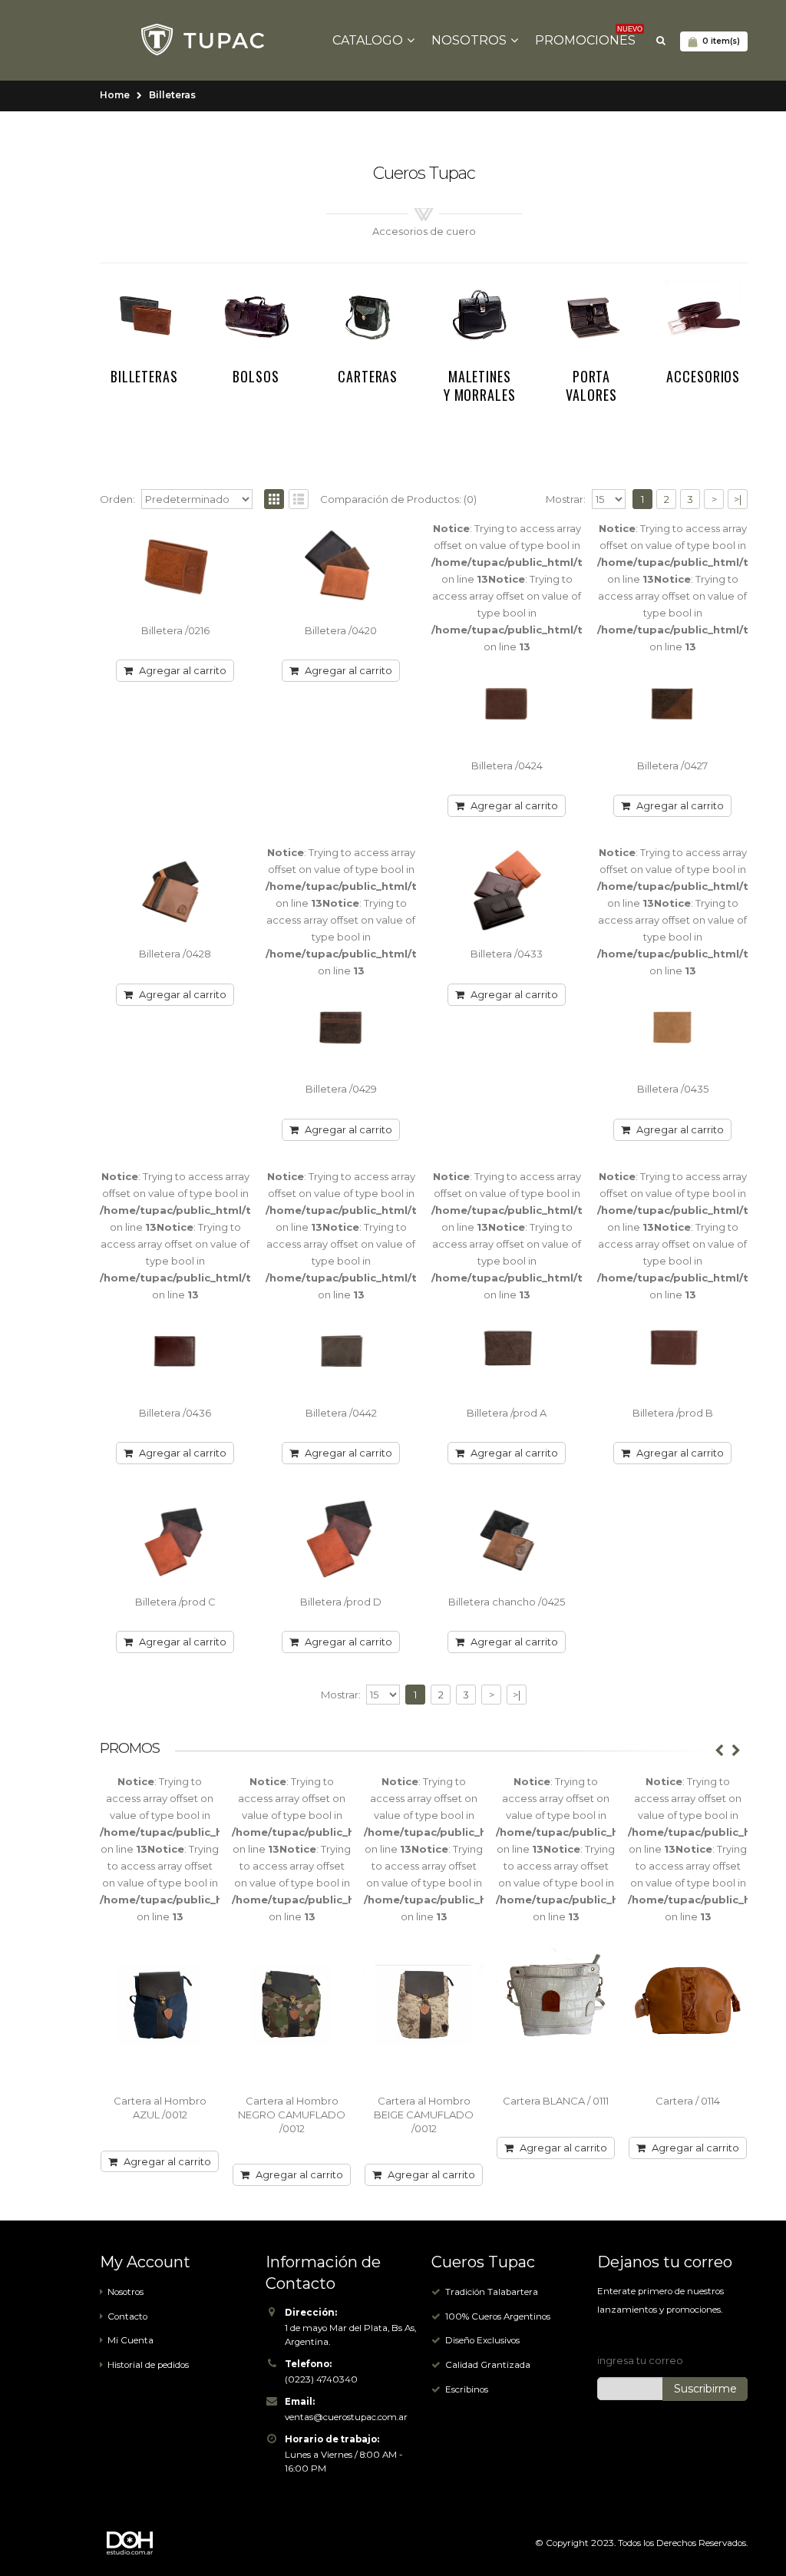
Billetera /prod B (673, 1413)
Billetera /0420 (341, 630)
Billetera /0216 (175, 630)
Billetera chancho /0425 (507, 1602)
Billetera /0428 (175, 954)
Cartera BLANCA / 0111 (556, 2101)
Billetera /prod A (507, 1413)
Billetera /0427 (672, 766)
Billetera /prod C (175, 1602)
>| (738, 499)
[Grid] (274, 499)
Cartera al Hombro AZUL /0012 (160, 2108)
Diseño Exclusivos (482, 2340)
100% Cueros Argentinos (498, 2316)
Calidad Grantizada (488, 2365)
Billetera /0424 (507, 766)
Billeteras (172, 95)
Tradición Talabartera (492, 2292)
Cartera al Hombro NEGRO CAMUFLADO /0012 (292, 2114)
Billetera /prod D (341, 1602)
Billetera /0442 (341, 1413)
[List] (299, 499)
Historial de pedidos (148, 2365)
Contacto (127, 2316)
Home (115, 95)
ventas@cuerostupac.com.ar (346, 2417)
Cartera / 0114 (688, 2101)
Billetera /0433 (507, 954)
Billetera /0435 (673, 1089)
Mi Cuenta (130, 2340)
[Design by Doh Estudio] (142, 2543)
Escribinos (467, 2389)
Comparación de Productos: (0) (398, 499)
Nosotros (125, 2292)
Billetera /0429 (341, 1089)
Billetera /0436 (175, 1413)
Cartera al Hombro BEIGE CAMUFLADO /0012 (424, 2114)
